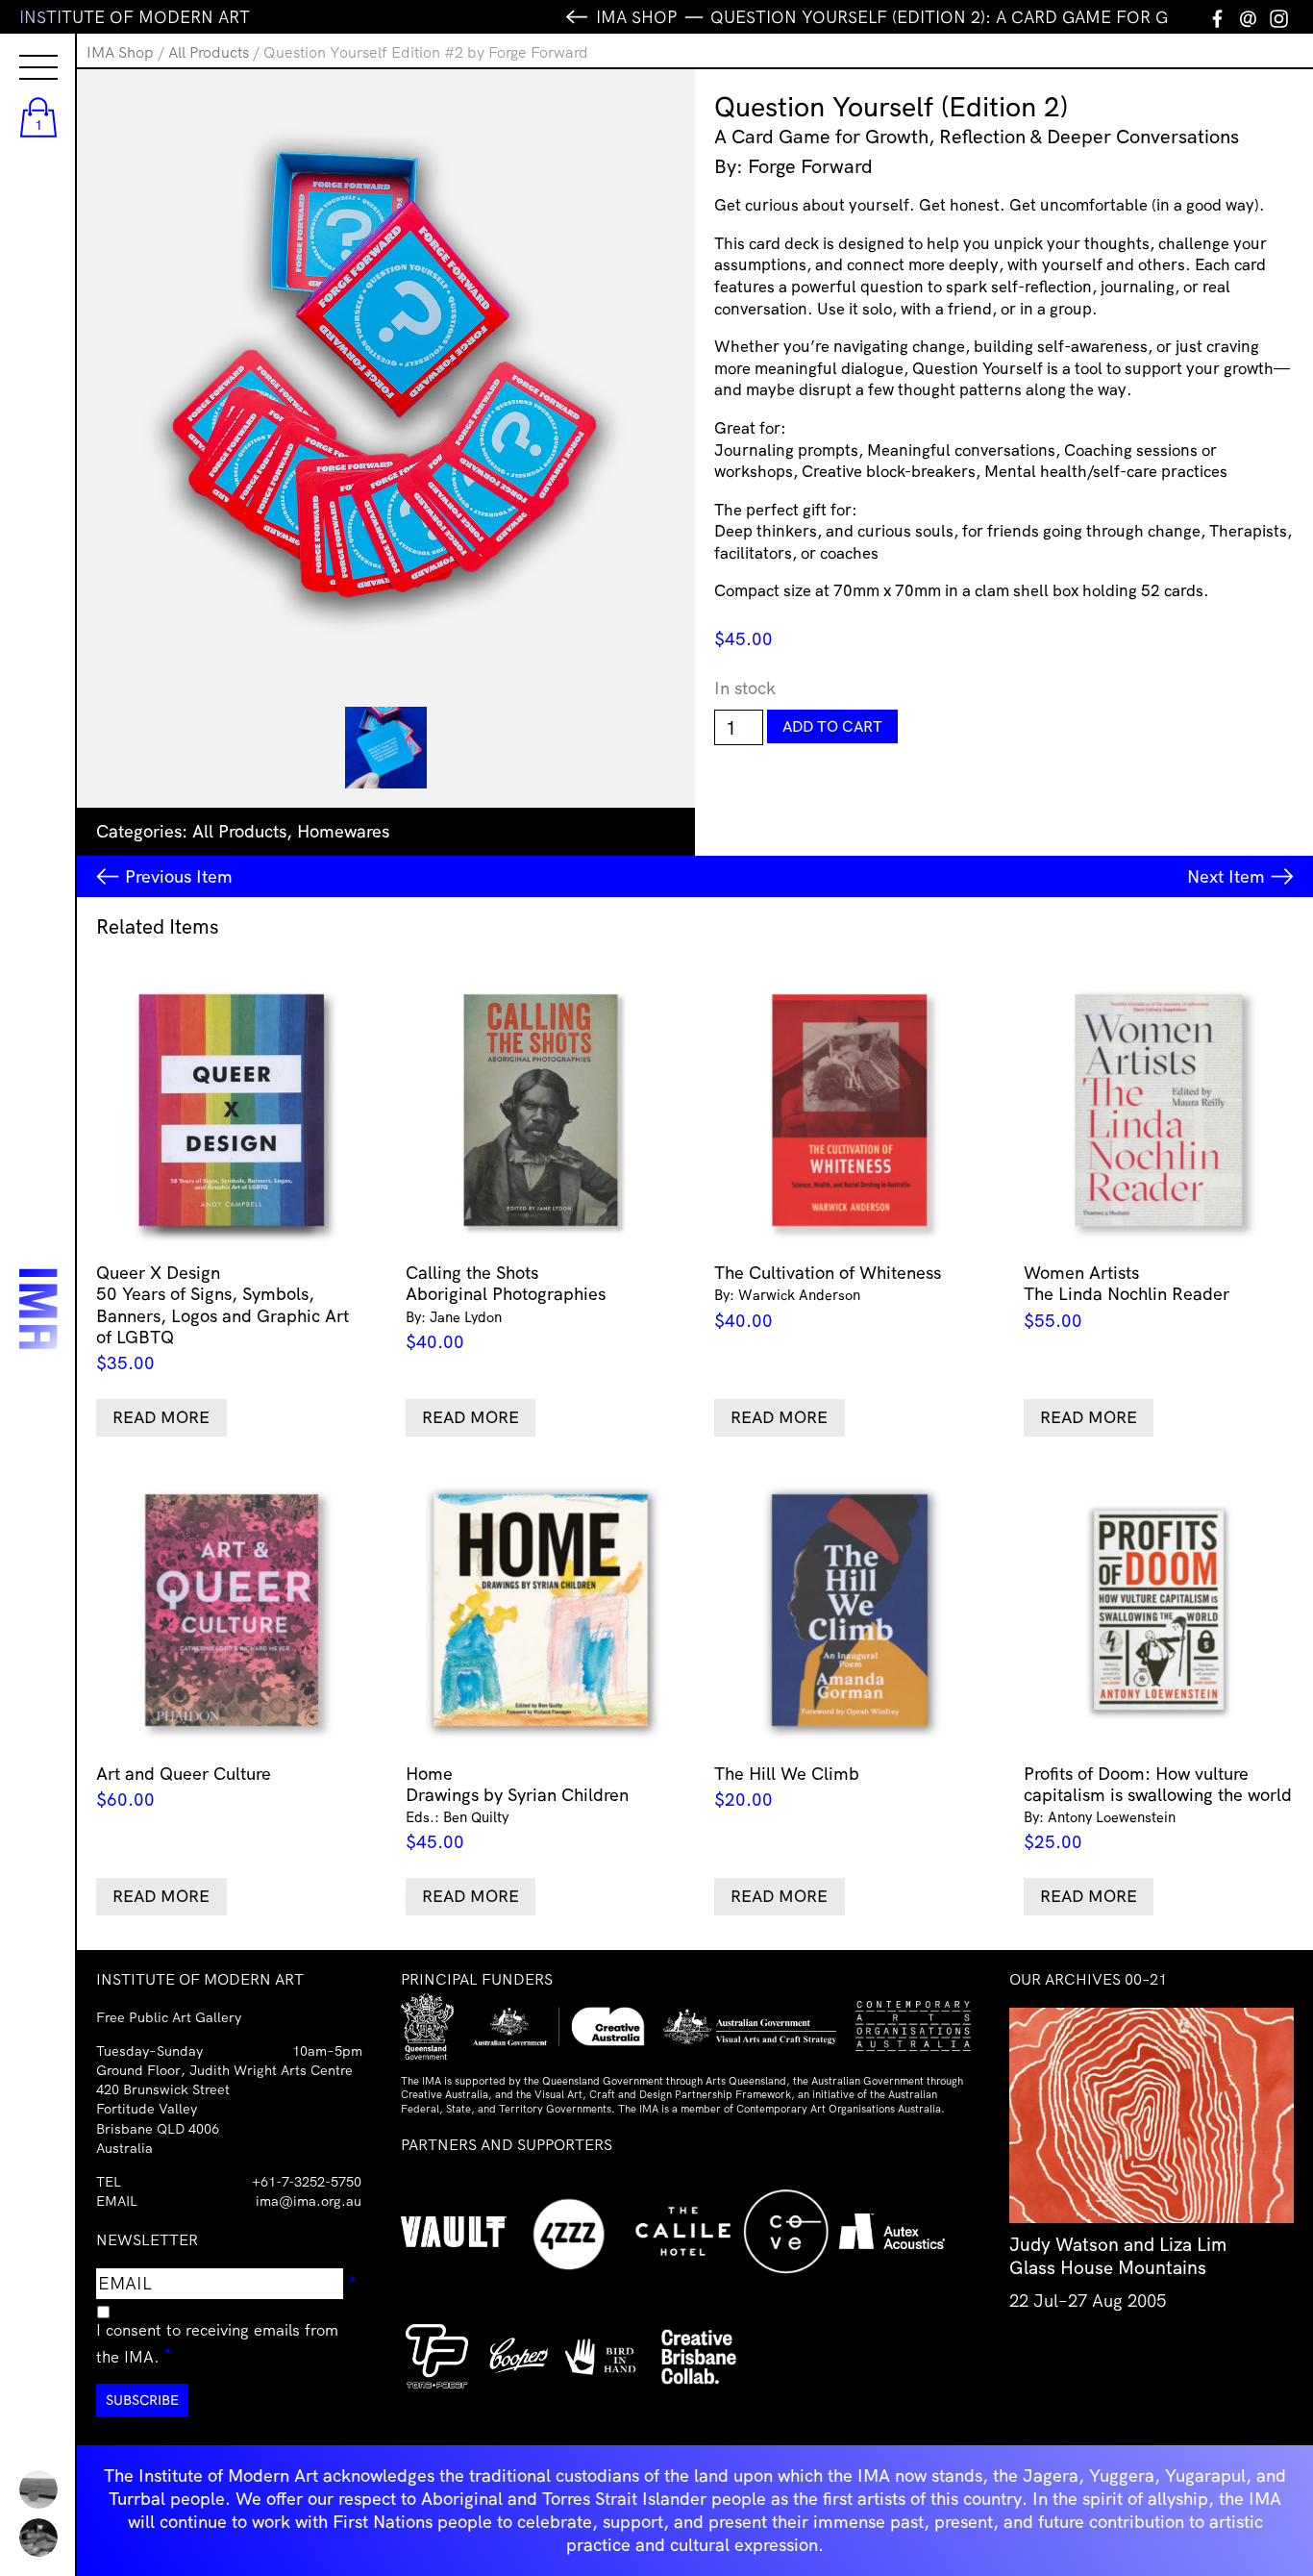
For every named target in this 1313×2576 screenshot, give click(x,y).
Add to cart (832, 726)
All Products (209, 52)
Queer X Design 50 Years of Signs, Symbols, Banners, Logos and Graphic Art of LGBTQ (223, 1318)
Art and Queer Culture (184, 1787)
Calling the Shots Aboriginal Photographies (506, 1307)
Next (1226, 876)
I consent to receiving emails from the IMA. (217, 2343)
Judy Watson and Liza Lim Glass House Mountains (1118, 2256)
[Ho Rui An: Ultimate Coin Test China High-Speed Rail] (38, 2489)
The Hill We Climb (787, 1787)
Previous (179, 876)
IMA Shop (120, 52)
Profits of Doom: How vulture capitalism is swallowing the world (1158, 1808)
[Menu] (19, 50)
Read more (161, 1417)
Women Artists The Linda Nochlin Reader (1127, 1297)
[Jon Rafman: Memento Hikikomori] (38, 2538)
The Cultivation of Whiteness (828, 1297)
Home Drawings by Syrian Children (517, 1808)
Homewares (343, 831)
